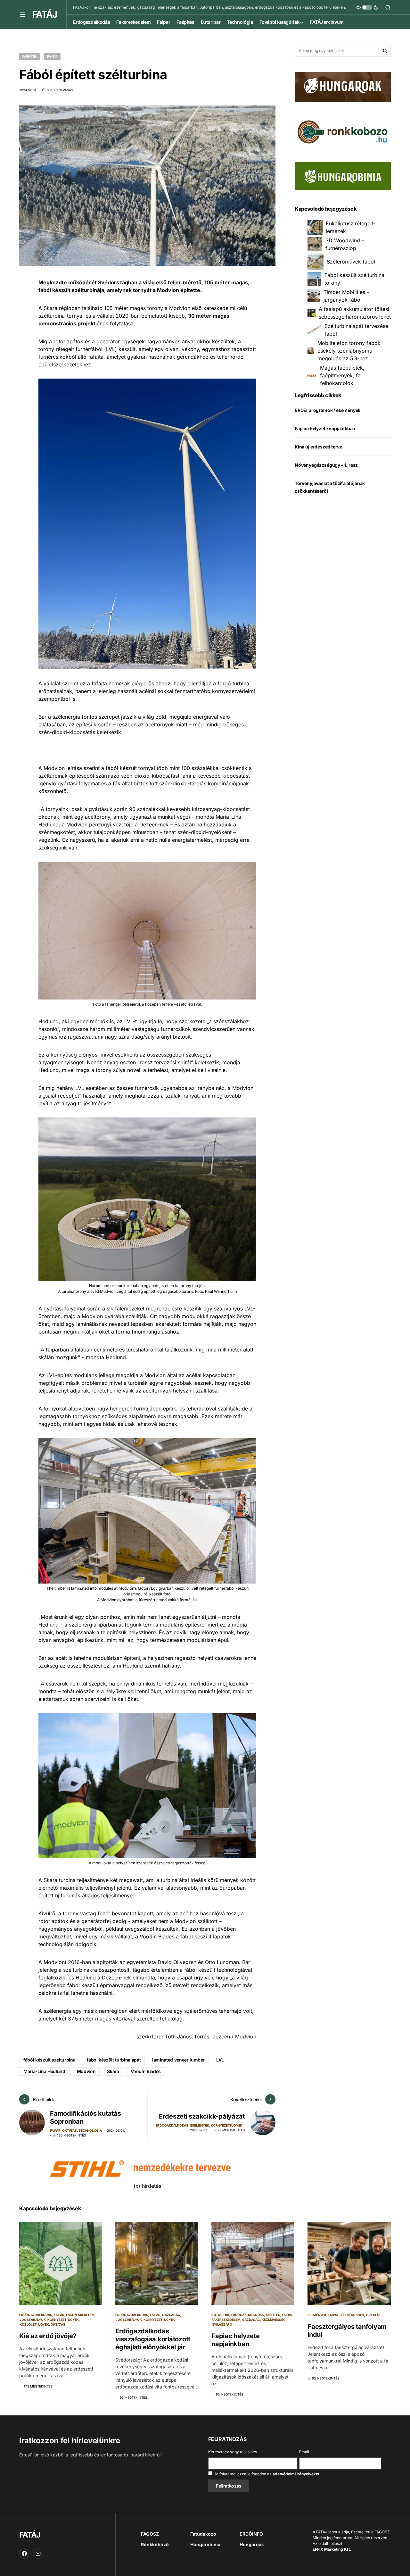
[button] (23, 14)
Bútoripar (220, 2315)
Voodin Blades (146, 2071)
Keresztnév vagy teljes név (233, 2452)
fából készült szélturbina (49, 2060)
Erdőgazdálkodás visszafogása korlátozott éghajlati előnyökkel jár (153, 2339)
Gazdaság (171, 2315)
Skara (113, 2071)
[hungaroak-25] (343, 87)
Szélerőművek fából (351, 262)
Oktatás (69, 2130)
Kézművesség (274, 2320)
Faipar (52, 56)
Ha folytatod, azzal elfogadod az (266, 2474)
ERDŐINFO (251, 2534)
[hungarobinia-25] (343, 176)
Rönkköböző (155, 2544)
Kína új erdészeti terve (318, 447)
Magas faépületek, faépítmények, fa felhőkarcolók (342, 375)
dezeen (221, 2037)
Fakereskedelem (80, 2315)
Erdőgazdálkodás (172, 2125)
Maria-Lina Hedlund (44, 2071)
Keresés (385, 51)
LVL (220, 2060)
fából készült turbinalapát (114, 2060)
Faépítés (30, 56)
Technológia (90, 2130)
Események (200, 2125)
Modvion (246, 2037)
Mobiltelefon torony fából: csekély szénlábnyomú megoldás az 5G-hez (349, 351)
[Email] (38, 2554)
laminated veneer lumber (178, 2060)
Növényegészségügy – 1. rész (326, 465)
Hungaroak (252, 2544)
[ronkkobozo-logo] (343, 131)
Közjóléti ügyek (34, 2324)
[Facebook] (24, 2554)
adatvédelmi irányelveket (296, 2474)
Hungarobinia (205, 2544)
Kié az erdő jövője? (48, 2336)
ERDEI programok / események (328, 410)
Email (304, 2452)
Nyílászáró (222, 2324)
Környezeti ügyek (226, 2125)
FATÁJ (45, 14)
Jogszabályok (33, 2320)
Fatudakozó (203, 2534)
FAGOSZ (150, 2534)
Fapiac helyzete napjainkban (325, 428)
